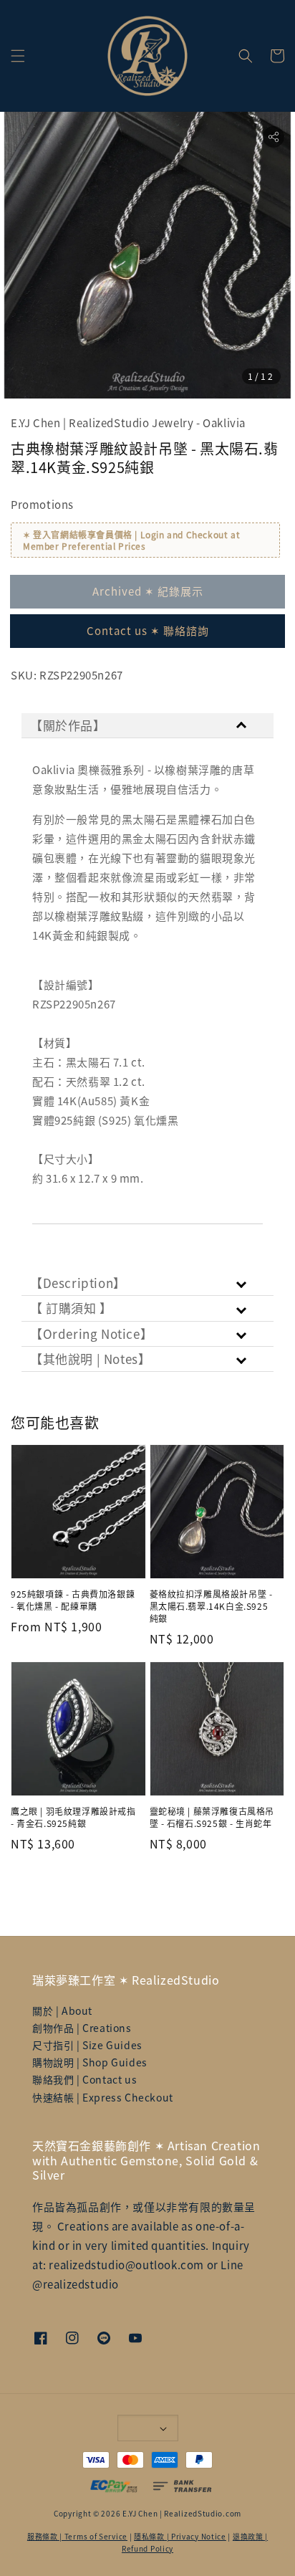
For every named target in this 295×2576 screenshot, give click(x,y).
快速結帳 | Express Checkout (103, 2097)
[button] (18, 56)
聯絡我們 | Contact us (84, 2079)
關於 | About (62, 2010)
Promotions (42, 504)
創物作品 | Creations (82, 2028)
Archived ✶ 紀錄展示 (148, 591)
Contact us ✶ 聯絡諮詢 (148, 630)
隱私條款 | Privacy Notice (180, 2536)
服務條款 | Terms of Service (77, 2536)
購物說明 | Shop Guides (90, 2062)
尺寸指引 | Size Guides (87, 2045)
